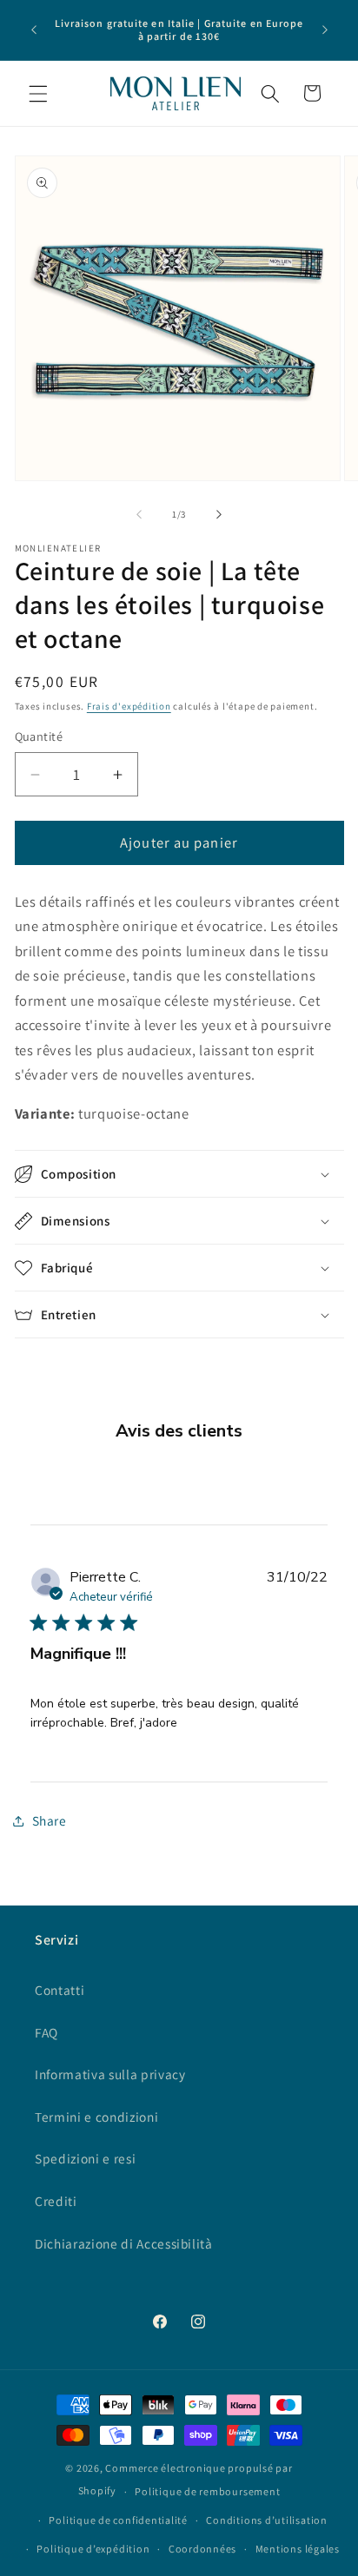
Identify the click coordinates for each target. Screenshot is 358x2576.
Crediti (56, 2201)
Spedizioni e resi (85, 2158)
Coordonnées (202, 2549)
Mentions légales (298, 2549)
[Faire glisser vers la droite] (219, 514)
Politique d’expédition (93, 2549)
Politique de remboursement (207, 2491)
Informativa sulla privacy (110, 2074)
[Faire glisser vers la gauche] (139, 514)
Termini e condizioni (96, 2117)
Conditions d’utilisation (266, 2520)
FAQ (46, 2032)
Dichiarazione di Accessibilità (124, 2243)
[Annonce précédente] (34, 30)
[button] (38, 93)
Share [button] (50, 1820)
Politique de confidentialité (118, 2520)
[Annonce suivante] (325, 30)
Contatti (60, 1990)
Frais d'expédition (129, 706)
